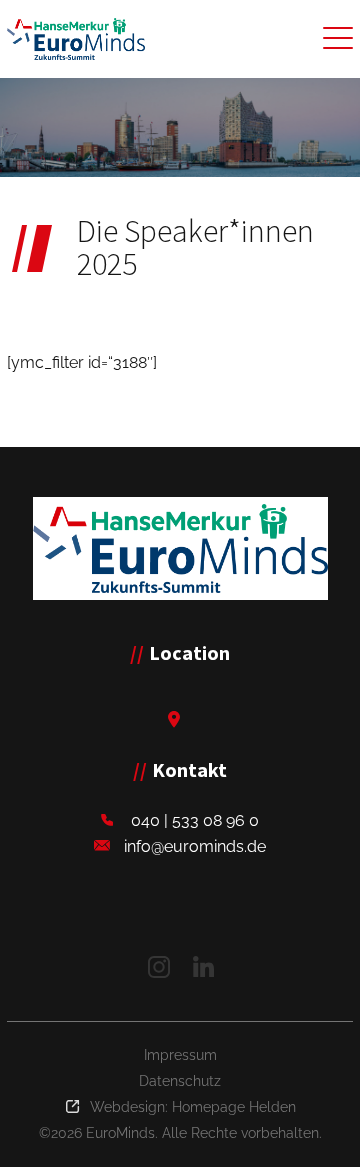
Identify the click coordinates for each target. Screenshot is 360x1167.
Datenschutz (180, 1081)
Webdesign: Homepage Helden (193, 1107)
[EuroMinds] (180, 548)
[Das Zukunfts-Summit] (76, 39)
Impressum (180, 1055)
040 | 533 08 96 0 (195, 820)
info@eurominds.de (195, 846)
